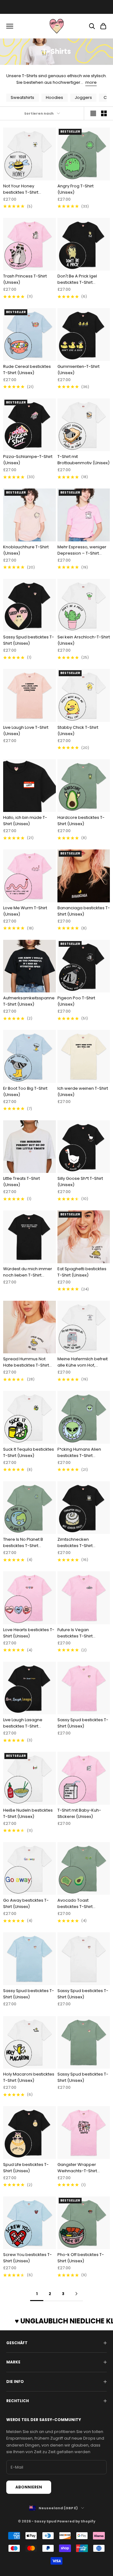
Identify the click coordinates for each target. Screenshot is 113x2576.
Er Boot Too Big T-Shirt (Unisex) (25, 1091)
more (91, 82)
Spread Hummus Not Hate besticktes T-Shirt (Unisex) (26, 1362)
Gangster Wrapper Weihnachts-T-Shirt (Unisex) (77, 2168)
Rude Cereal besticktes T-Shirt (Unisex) (27, 370)
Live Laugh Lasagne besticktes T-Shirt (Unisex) (23, 1723)
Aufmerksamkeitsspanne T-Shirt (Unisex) (29, 1001)
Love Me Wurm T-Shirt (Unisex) (25, 911)
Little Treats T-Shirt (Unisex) (22, 1182)
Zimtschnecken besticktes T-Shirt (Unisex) (75, 1543)
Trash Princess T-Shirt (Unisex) (25, 279)
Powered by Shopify (76, 2521)
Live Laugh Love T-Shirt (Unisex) (26, 731)
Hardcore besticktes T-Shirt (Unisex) (81, 821)
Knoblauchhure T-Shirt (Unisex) (26, 550)
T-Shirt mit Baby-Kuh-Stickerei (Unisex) (79, 1813)
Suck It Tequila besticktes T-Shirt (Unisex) (29, 1452)
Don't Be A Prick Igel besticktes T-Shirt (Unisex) (77, 279)
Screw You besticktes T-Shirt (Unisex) (27, 2258)
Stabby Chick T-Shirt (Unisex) (78, 731)
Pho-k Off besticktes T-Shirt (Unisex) (81, 2258)
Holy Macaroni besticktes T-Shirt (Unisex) (29, 2077)
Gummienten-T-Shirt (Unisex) (78, 370)
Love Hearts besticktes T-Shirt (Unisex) (29, 1633)
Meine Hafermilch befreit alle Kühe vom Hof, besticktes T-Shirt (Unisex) (83, 1362)
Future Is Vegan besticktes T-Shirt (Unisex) (75, 1633)
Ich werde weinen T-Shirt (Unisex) (83, 1091)
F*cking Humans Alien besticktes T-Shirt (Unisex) (79, 1453)
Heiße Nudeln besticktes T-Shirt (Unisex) (28, 1813)
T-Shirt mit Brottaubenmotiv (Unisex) (83, 460)
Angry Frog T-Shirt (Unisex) (75, 189)
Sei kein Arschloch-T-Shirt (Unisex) (84, 640)
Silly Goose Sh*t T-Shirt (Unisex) (80, 1182)
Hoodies (54, 97)
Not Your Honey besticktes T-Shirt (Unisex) (21, 189)
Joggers (83, 97)
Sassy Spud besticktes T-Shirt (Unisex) (29, 640)
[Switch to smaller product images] (104, 113)
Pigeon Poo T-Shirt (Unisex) (76, 1001)
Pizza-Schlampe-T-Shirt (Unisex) (28, 460)
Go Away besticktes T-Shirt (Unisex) (26, 1903)
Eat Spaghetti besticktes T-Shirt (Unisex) (82, 1272)
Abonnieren (29, 2487)
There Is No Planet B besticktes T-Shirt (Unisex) (23, 1543)
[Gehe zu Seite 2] (76, 2294)
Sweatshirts (22, 97)
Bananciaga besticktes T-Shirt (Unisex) (84, 911)
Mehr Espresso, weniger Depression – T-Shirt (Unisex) (82, 550)
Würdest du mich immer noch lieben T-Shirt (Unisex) (28, 1272)
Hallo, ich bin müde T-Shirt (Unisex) (25, 821)
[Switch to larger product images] (93, 113)
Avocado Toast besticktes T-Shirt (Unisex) (75, 1904)
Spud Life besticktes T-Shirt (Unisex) (26, 2168)
